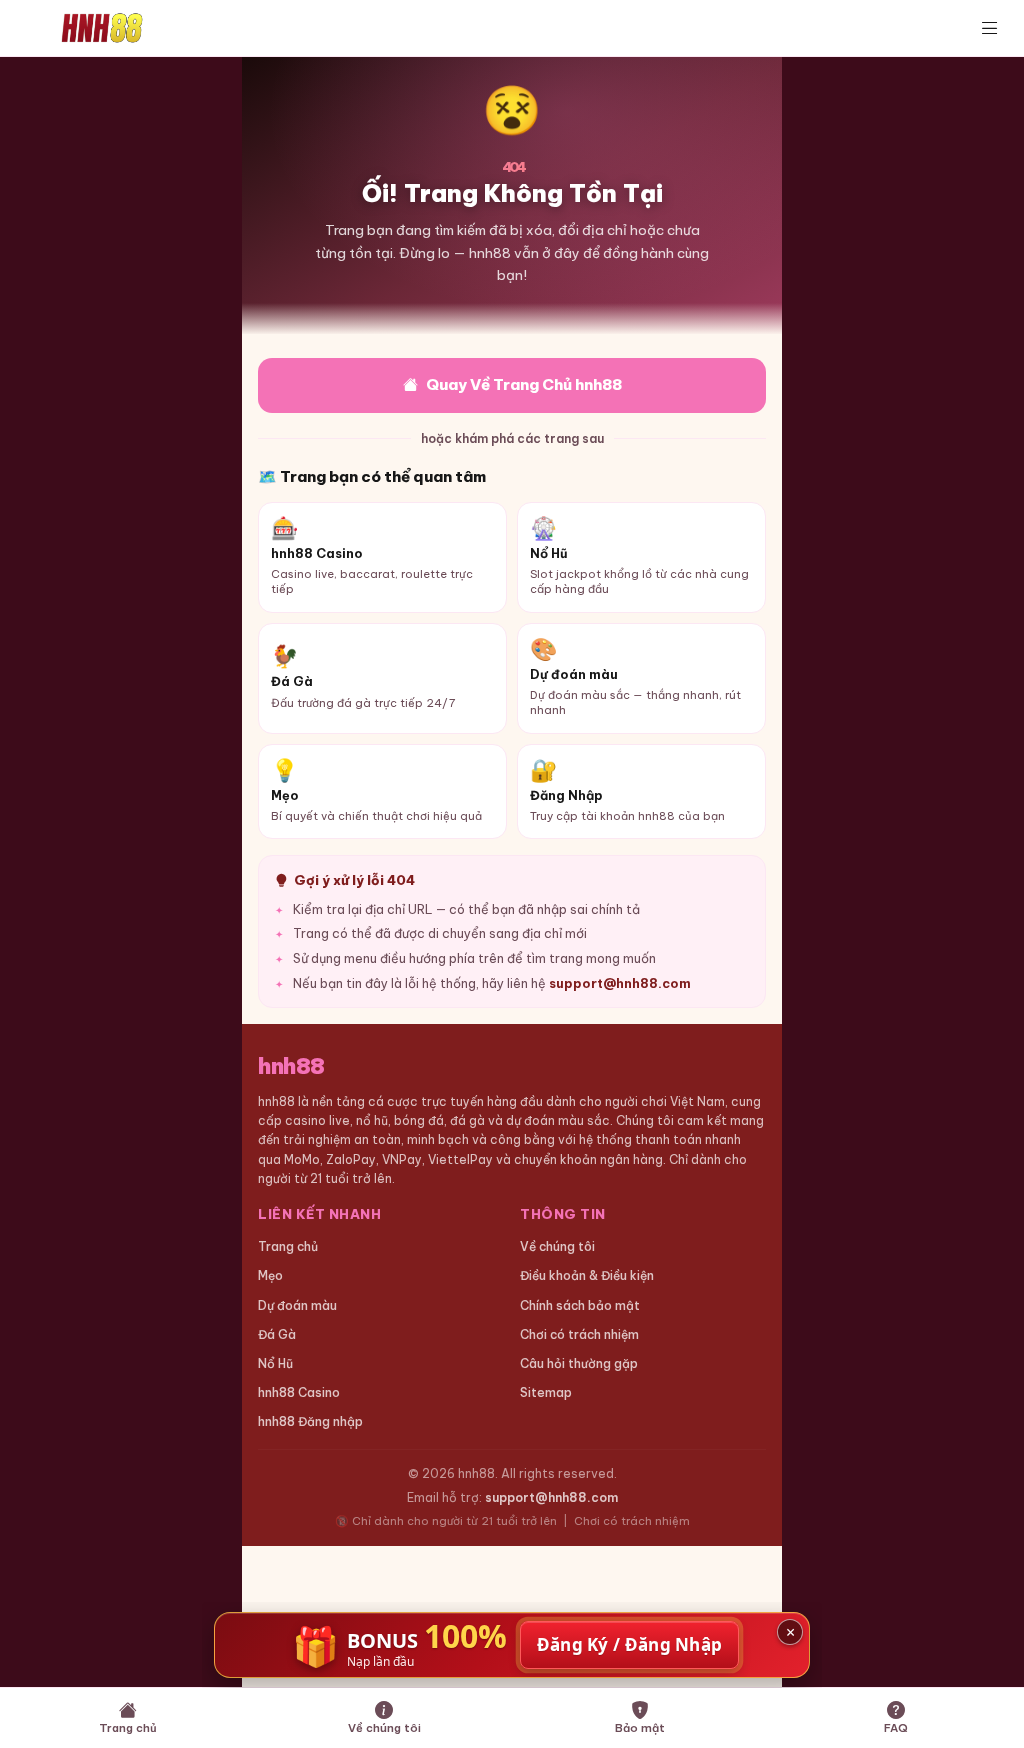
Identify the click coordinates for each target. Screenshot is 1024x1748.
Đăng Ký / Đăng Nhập (630, 1644)
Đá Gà (277, 1334)
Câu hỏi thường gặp (579, 1363)
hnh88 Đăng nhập (310, 1421)
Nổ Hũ (275, 1363)
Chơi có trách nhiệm (579, 1334)
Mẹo (270, 1275)
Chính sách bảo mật (580, 1305)
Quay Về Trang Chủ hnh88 (524, 384)
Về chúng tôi (557, 1246)
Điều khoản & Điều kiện (587, 1275)
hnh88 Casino (299, 1392)
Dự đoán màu (297, 1305)
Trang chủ (288, 1246)
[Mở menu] (990, 28)
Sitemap (546, 1392)
